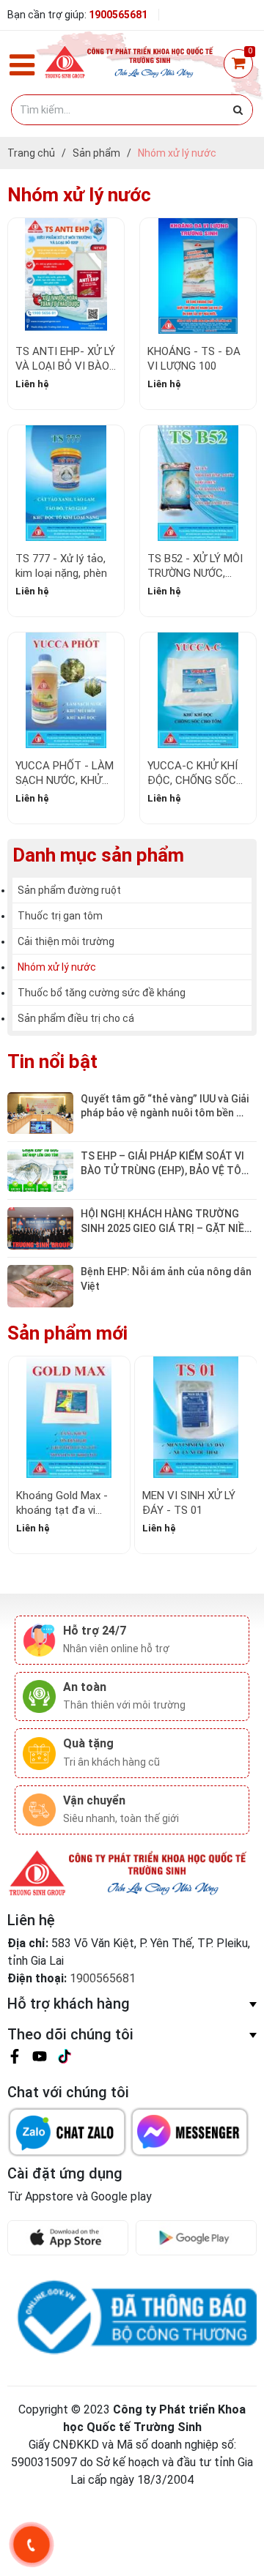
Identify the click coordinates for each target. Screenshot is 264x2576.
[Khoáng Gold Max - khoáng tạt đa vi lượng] (70, 1417)
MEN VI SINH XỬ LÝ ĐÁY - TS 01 (189, 1503)
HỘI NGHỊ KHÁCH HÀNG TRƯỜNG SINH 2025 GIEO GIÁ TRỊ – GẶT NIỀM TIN (168, 1228)
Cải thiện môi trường (66, 941)
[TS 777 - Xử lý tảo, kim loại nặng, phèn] (66, 483)
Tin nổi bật (52, 1061)
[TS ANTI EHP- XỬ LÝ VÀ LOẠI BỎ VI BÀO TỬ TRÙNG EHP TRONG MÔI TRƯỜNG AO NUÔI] (66, 276)
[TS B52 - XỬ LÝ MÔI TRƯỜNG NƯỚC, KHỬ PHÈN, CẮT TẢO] (198, 483)
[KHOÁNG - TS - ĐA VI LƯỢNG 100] (198, 276)
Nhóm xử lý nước (57, 967)
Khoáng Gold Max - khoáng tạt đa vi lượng (62, 1510)
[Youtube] (40, 2059)
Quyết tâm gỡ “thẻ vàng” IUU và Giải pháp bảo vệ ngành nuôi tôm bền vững (166, 1113)
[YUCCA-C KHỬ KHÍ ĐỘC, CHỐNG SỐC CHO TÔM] (198, 690)
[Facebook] (15, 2059)
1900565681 (118, 15)
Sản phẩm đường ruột (69, 890)
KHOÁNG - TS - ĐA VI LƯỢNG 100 (194, 359)
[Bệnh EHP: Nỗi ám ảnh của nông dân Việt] (40, 1285)
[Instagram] (65, 2059)
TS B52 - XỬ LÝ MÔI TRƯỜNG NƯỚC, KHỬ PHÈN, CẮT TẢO (198, 573)
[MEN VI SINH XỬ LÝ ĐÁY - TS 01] (196, 1417)
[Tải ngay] (71, 2238)
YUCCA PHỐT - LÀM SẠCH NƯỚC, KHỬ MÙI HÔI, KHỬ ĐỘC (65, 780)
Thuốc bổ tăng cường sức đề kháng (102, 993)
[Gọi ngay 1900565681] (31, 2545)
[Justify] (238, 110)
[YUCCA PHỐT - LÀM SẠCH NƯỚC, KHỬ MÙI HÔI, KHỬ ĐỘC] (66, 690)
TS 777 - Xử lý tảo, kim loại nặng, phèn (61, 566)
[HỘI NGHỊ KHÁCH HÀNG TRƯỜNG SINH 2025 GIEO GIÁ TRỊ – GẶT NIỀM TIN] (40, 1227)
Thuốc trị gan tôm (60, 916)
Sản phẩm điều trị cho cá (76, 1018)
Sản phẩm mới (67, 1333)
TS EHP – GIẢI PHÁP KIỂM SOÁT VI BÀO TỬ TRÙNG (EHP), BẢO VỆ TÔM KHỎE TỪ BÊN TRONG (166, 1170)
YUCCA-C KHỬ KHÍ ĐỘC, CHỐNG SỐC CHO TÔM (192, 780)
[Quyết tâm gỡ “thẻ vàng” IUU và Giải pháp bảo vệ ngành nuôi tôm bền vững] (40, 1112)
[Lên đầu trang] (240, 2509)
